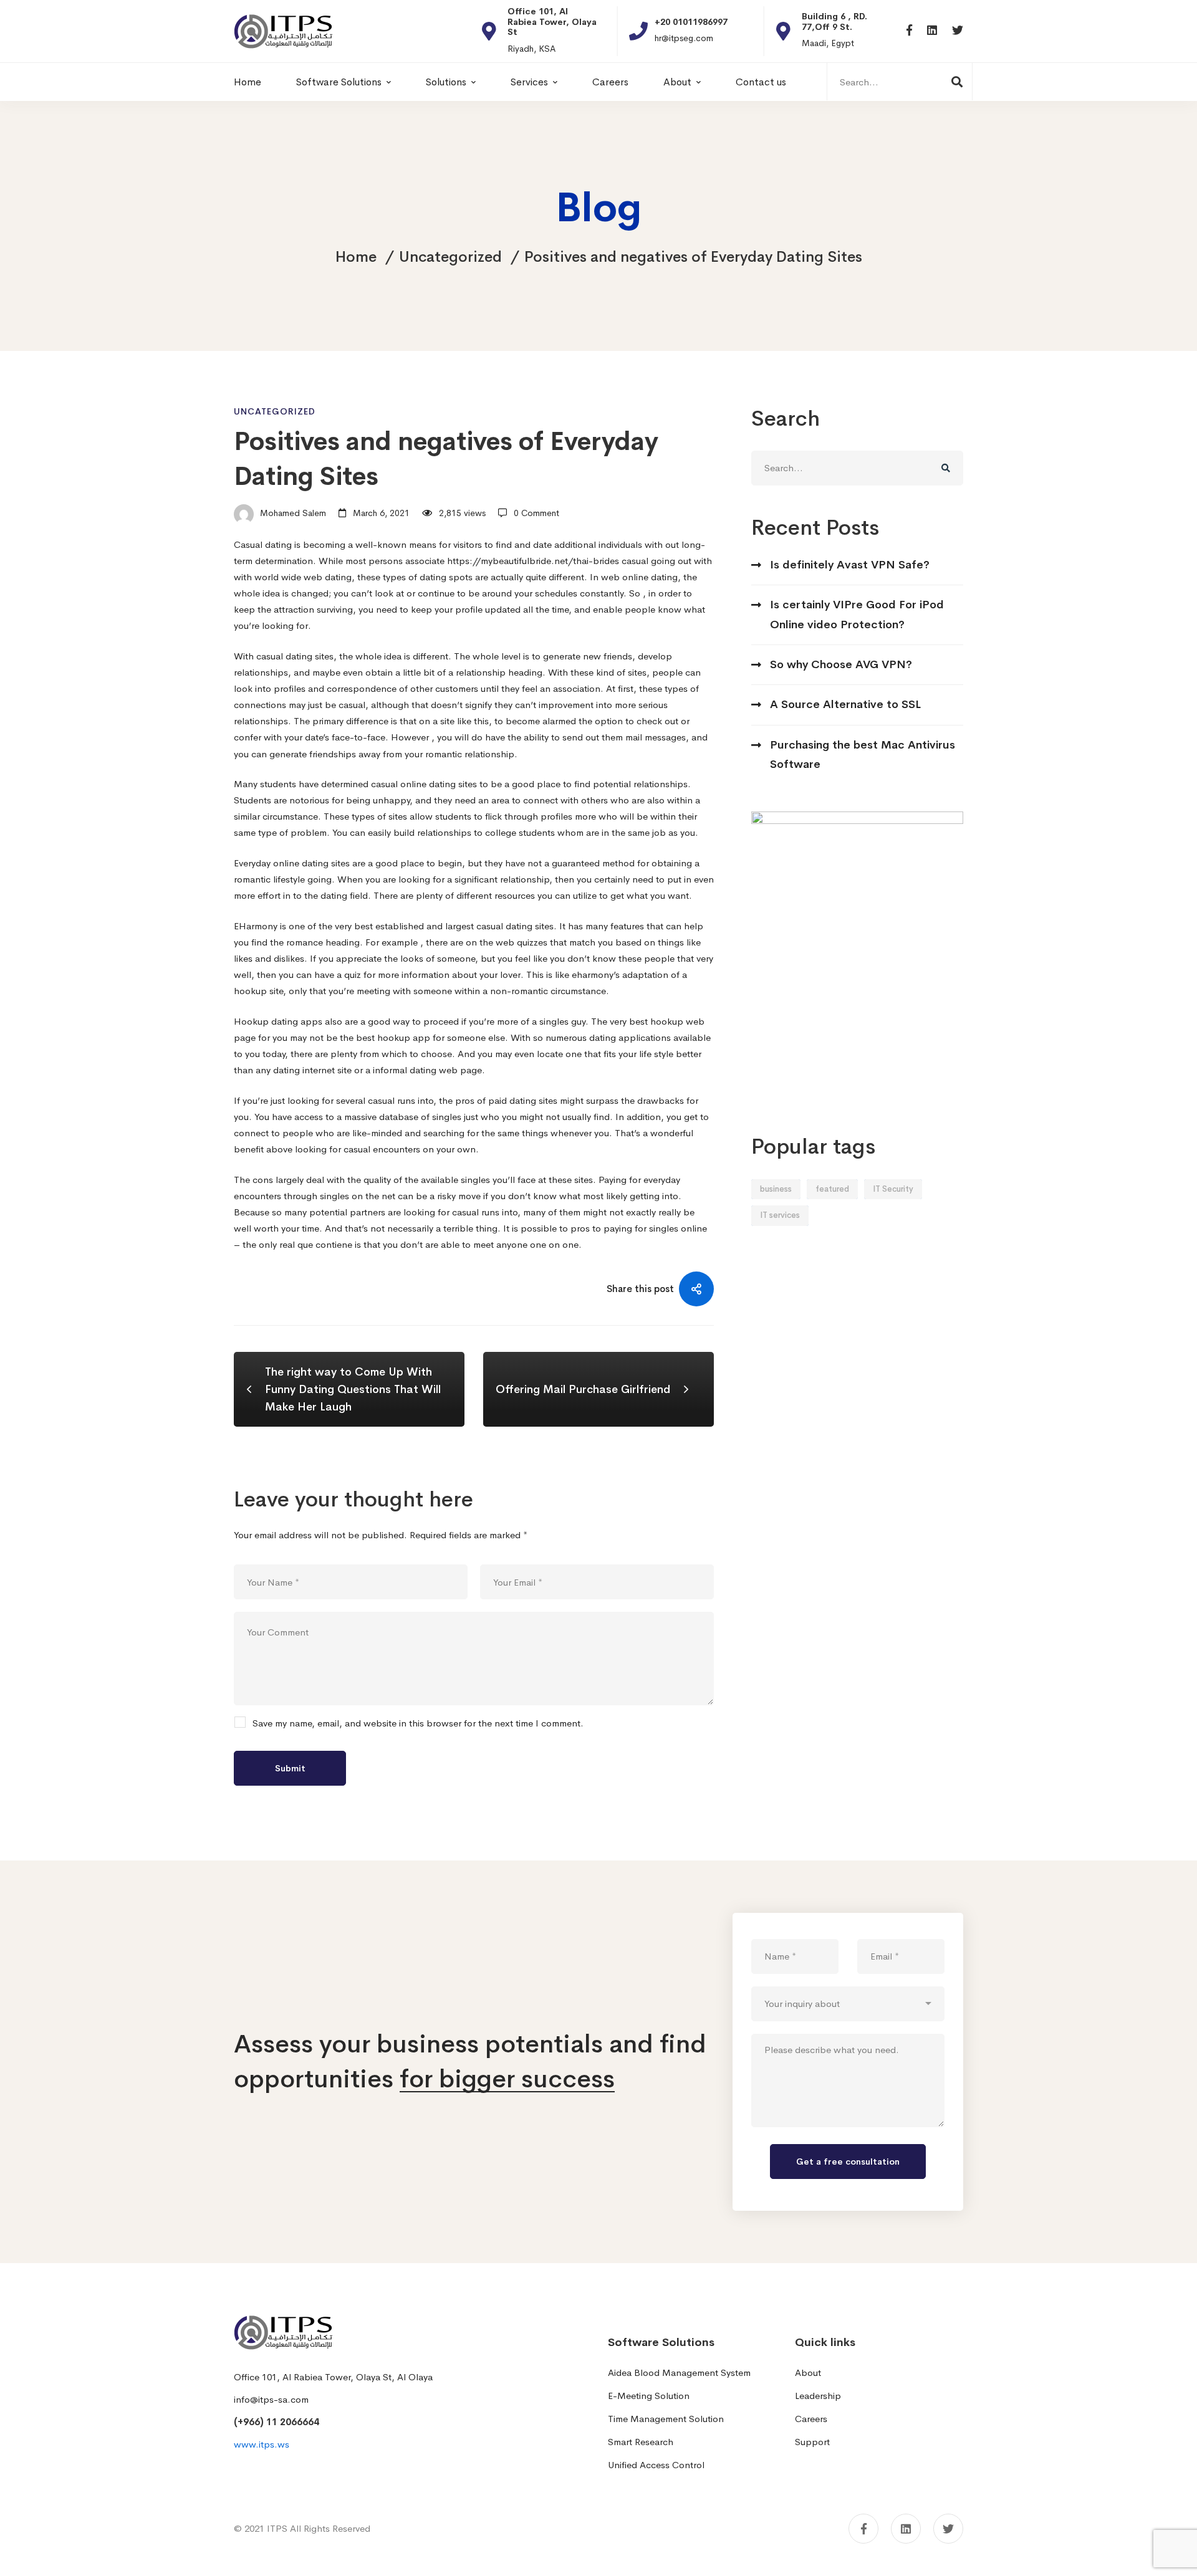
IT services (780, 1215)
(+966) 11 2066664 (276, 2422)
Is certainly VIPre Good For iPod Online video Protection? (857, 614)
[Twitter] (958, 31)
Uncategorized (450, 257)
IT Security (893, 1189)
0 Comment (536, 513)
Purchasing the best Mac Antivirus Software (863, 754)
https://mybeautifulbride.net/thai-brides (533, 561)
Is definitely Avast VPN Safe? (850, 565)
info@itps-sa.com (271, 2399)
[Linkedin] (932, 31)
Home (356, 257)
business (776, 1189)
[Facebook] (909, 31)
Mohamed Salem (292, 513)
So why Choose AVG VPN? (841, 664)
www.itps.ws (262, 2444)
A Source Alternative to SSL (845, 704)
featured (832, 1189)
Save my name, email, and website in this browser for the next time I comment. (418, 1724)
